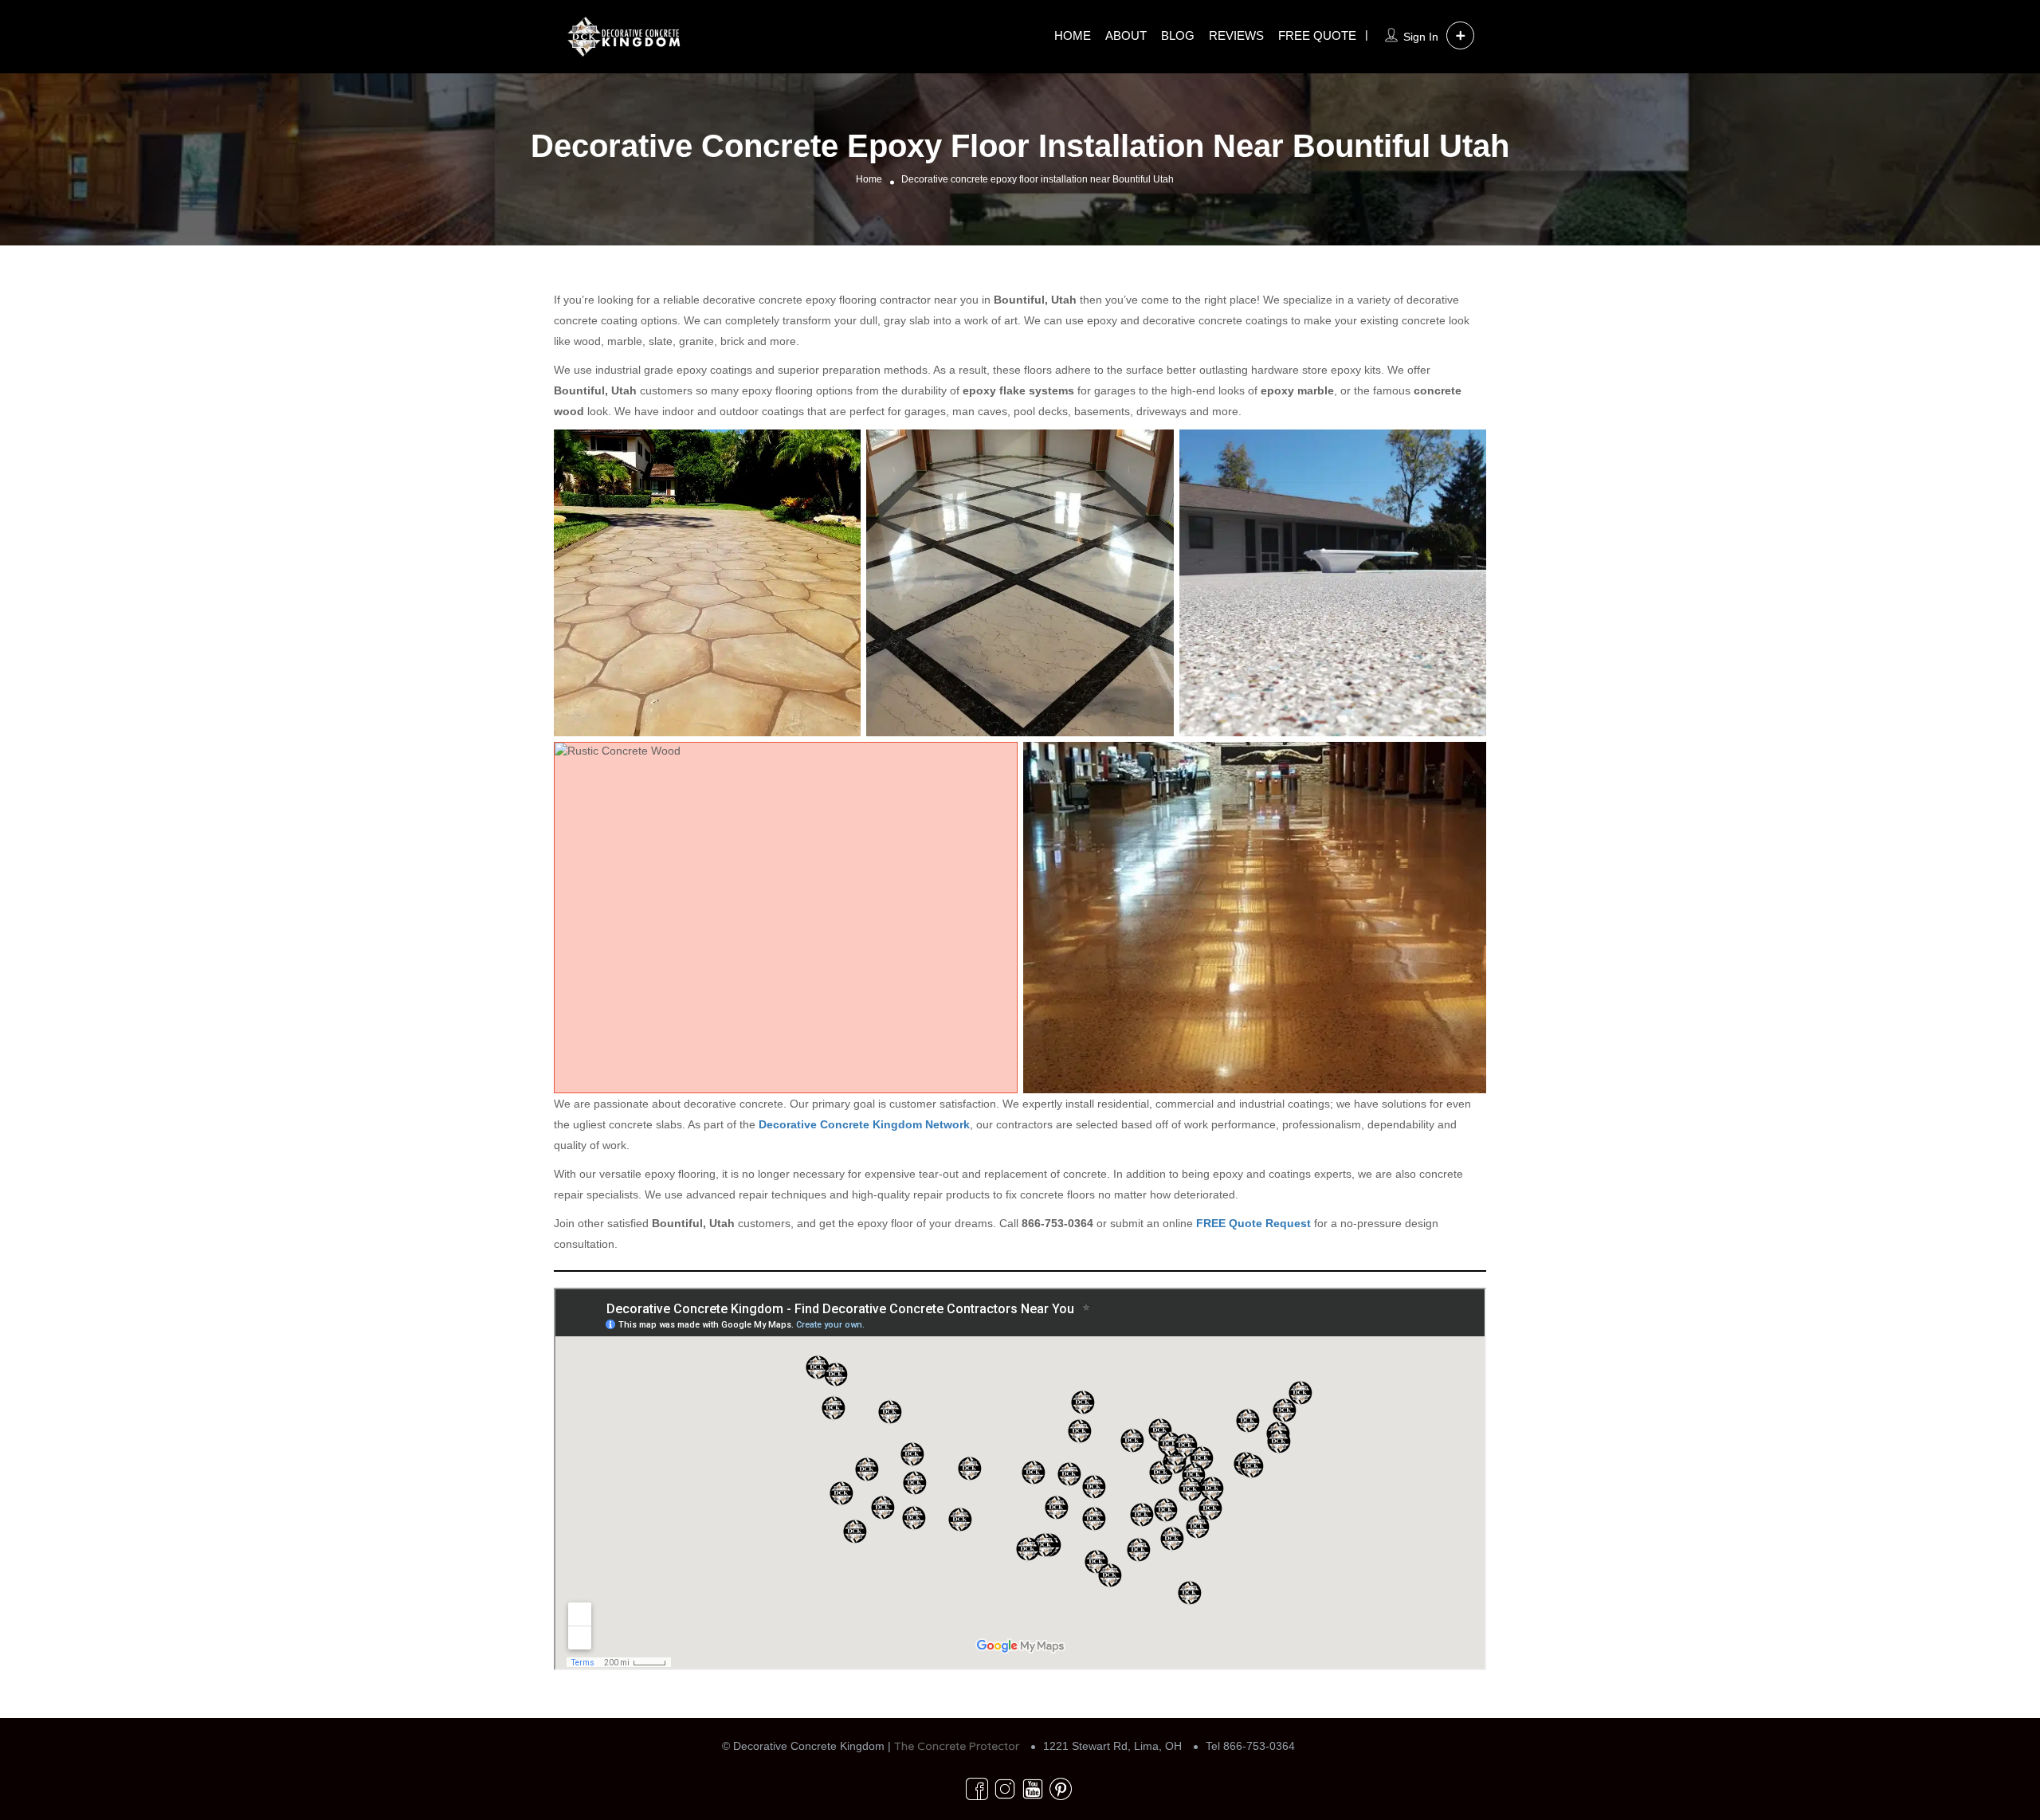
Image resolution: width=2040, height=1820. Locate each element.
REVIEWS (1236, 35)
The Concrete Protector (957, 1746)
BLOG (1178, 35)
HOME (1073, 35)
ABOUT (1126, 35)
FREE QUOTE (1317, 35)
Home (869, 179)
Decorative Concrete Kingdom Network (864, 1124)
